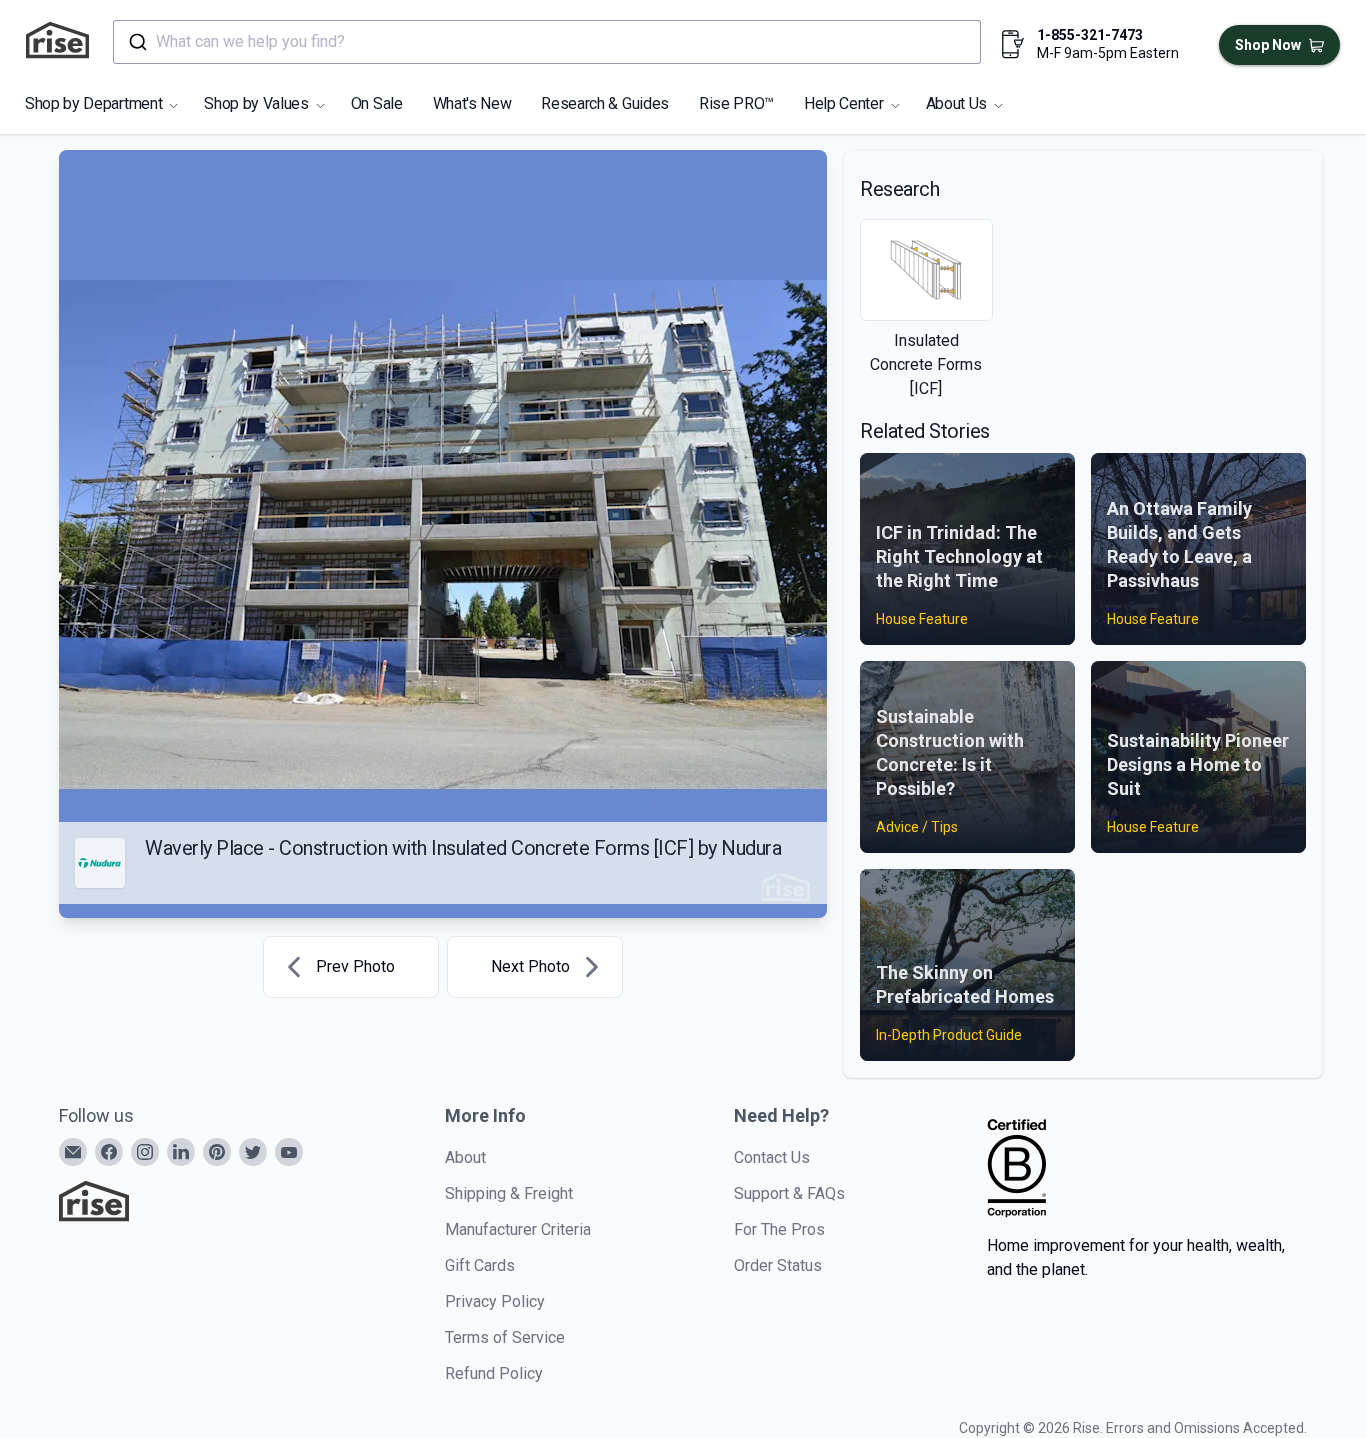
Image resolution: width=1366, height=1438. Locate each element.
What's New (472, 103)
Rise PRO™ (736, 103)
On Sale (377, 103)
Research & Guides (605, 103)
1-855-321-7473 (1090, 35)
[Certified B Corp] (1017, 1168)
